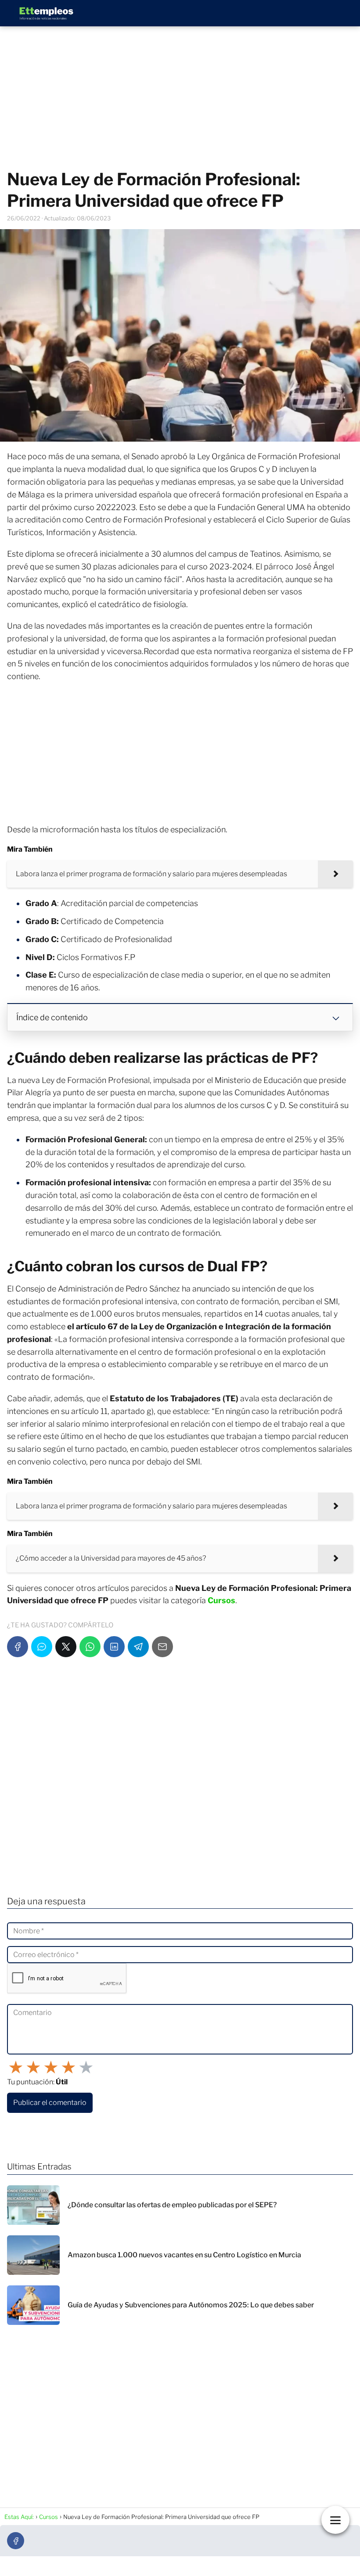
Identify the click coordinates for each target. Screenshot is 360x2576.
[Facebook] (18, 1647)
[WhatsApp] (90, 1647)
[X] (66, 1647)
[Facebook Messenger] (42, 1647)
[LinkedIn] (114, 1647)
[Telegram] (138, 1647)
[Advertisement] (180, 98)
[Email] (162, 1647)
